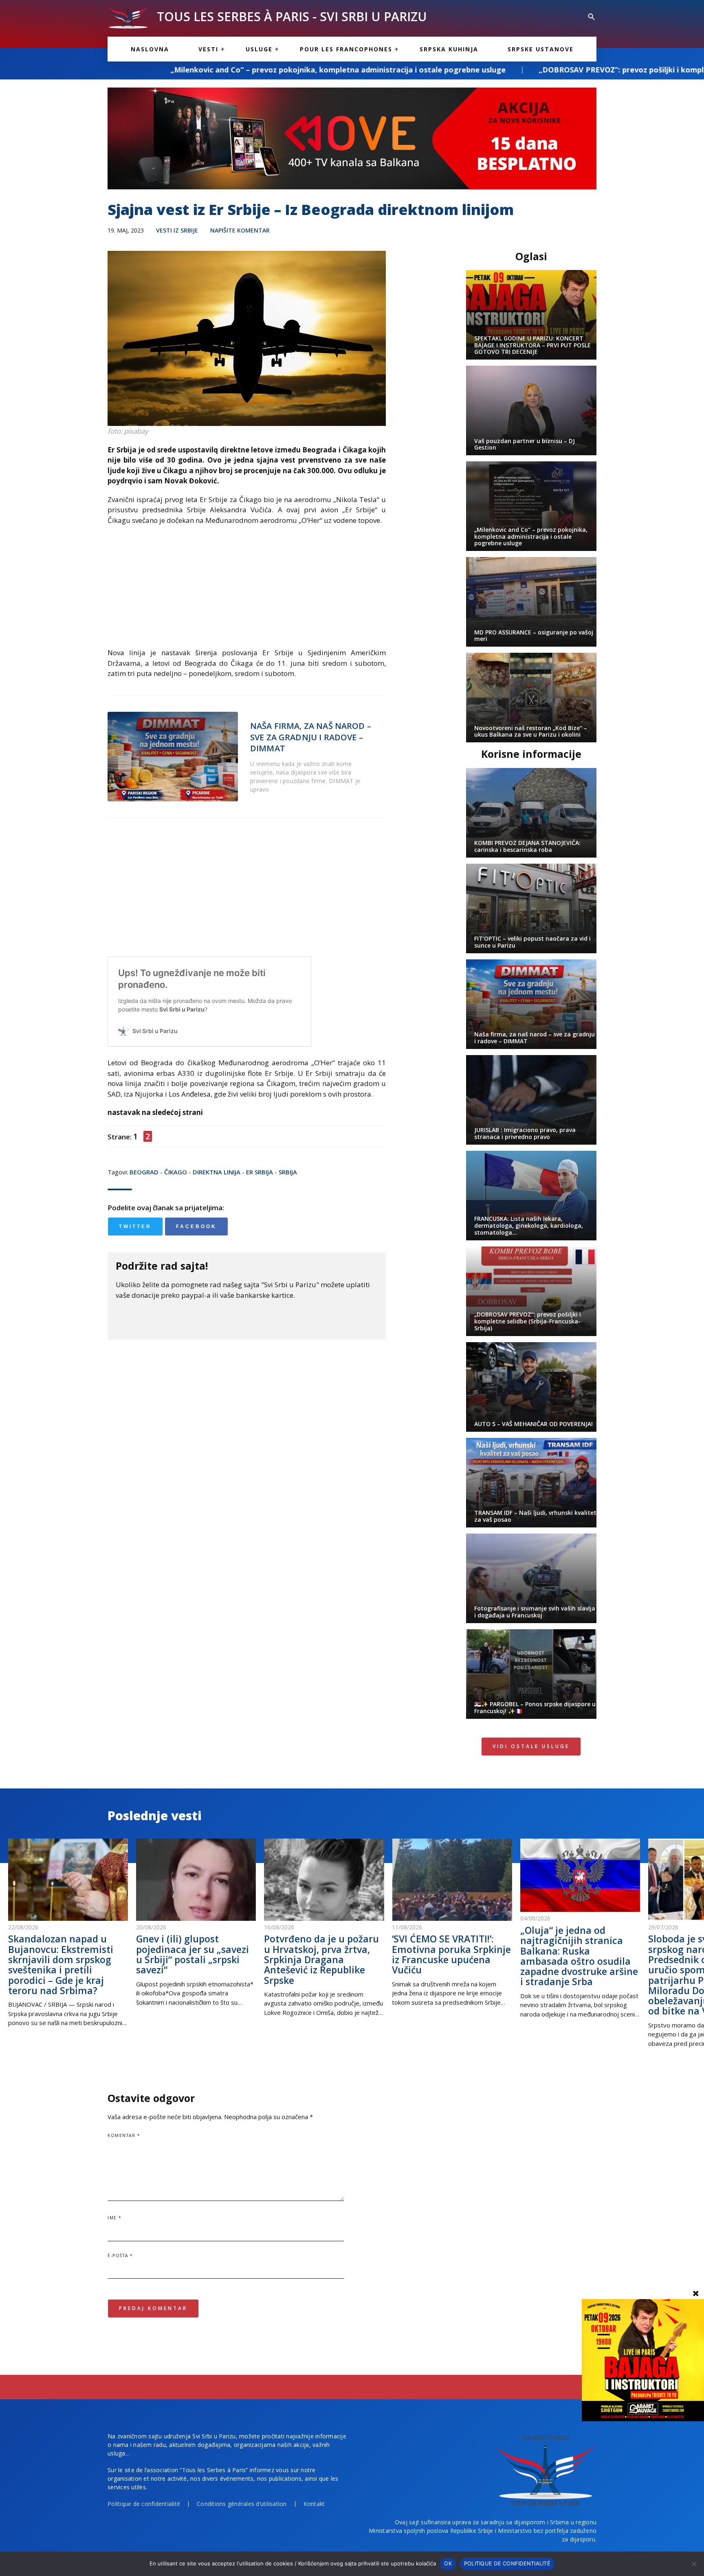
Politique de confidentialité (144, 2504)
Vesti (208, 49)
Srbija (288, 1172)
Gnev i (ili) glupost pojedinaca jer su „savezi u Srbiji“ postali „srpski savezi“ (192, 1954)
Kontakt (314, 2504)
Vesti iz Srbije (177, 230)
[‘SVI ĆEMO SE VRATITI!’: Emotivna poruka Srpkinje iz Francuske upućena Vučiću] (452, 1880)
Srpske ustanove (541, 49)
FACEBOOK (196, 1227)
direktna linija (217, 1172)
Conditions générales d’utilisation (242, 2504)
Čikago (176, 1172)
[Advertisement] (247, 590)
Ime (115, 2218)
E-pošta (120, 2256)
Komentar (124, 2135)
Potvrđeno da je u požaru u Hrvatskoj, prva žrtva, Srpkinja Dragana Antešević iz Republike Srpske (321, 1959)
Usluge (259, 49)
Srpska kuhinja (449, 49)
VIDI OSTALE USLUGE (531, 1746)
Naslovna (150, 49)
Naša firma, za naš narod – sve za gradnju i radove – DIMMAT (311, 737)
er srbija (260, 1172)
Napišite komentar (240, 230)
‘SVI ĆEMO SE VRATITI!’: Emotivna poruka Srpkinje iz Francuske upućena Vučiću (451, 1954)
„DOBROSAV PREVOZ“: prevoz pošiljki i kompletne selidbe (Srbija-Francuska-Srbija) (509, 70)
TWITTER (135, 1227)
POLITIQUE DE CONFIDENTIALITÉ (507, 2563)
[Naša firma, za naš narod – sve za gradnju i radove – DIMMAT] (173, 757)
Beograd (144, 1172)
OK (448, 2563)
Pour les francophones (346, 49)
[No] (694, 2564)
